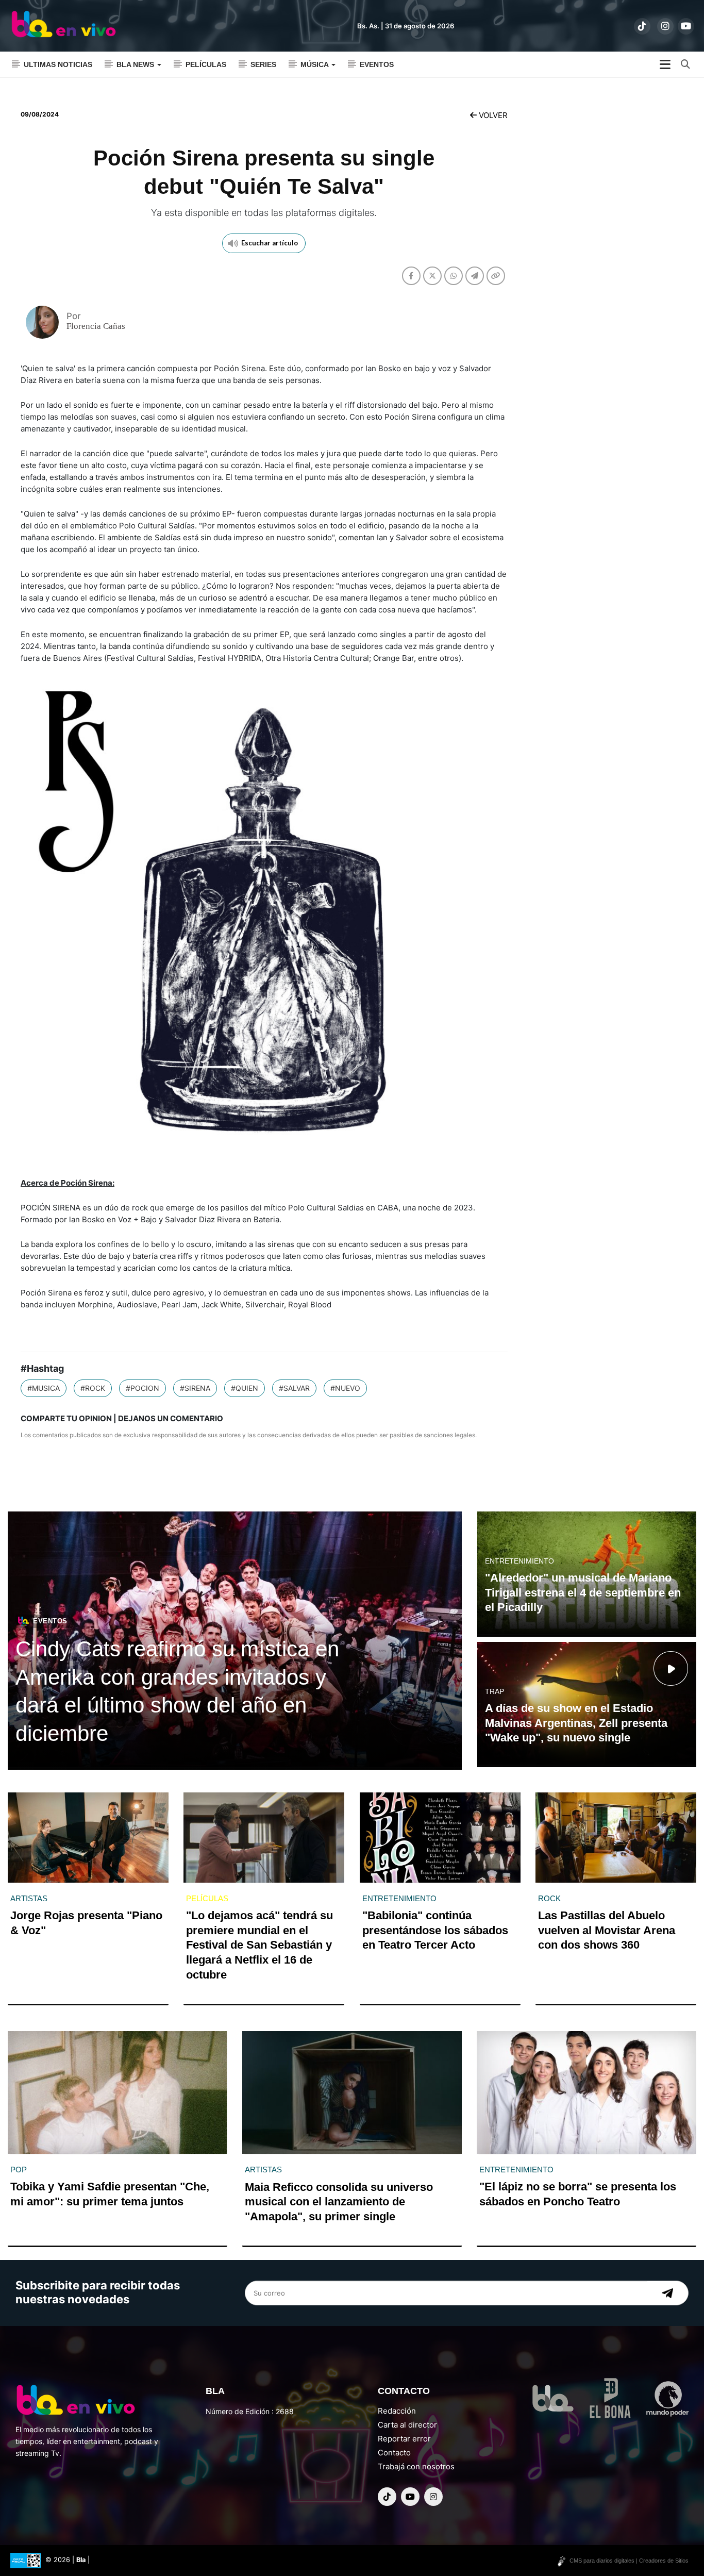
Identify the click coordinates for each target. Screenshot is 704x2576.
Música (315, 64)
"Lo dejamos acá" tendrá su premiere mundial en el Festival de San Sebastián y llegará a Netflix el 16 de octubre (259, 1945)
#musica (44, 1388)
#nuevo (345, 1388)
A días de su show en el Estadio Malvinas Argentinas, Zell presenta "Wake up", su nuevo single (576, 1723)
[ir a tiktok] (642, 26)
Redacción (397, 2411)
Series (263, 64)
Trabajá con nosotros (416, 2466)
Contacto (394, 2453)
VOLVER (492, 115)
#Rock (93, 1388)
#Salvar (294, 1388)
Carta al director (407, 2425)
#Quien (245, 1388)
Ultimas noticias (58, 64)
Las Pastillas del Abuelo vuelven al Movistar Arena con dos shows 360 (607, 1930)
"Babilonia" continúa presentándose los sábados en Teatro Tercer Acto (435, 1930)
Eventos (377, 64)
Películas (206, 64)
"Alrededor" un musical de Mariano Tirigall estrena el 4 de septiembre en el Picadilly (583, 1592)
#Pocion (143, 1388)
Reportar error (404, 2439)
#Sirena (195, 1388)
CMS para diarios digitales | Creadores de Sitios (629, 2561)
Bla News (136, 64)
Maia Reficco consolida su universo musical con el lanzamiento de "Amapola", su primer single (339, 2202)
